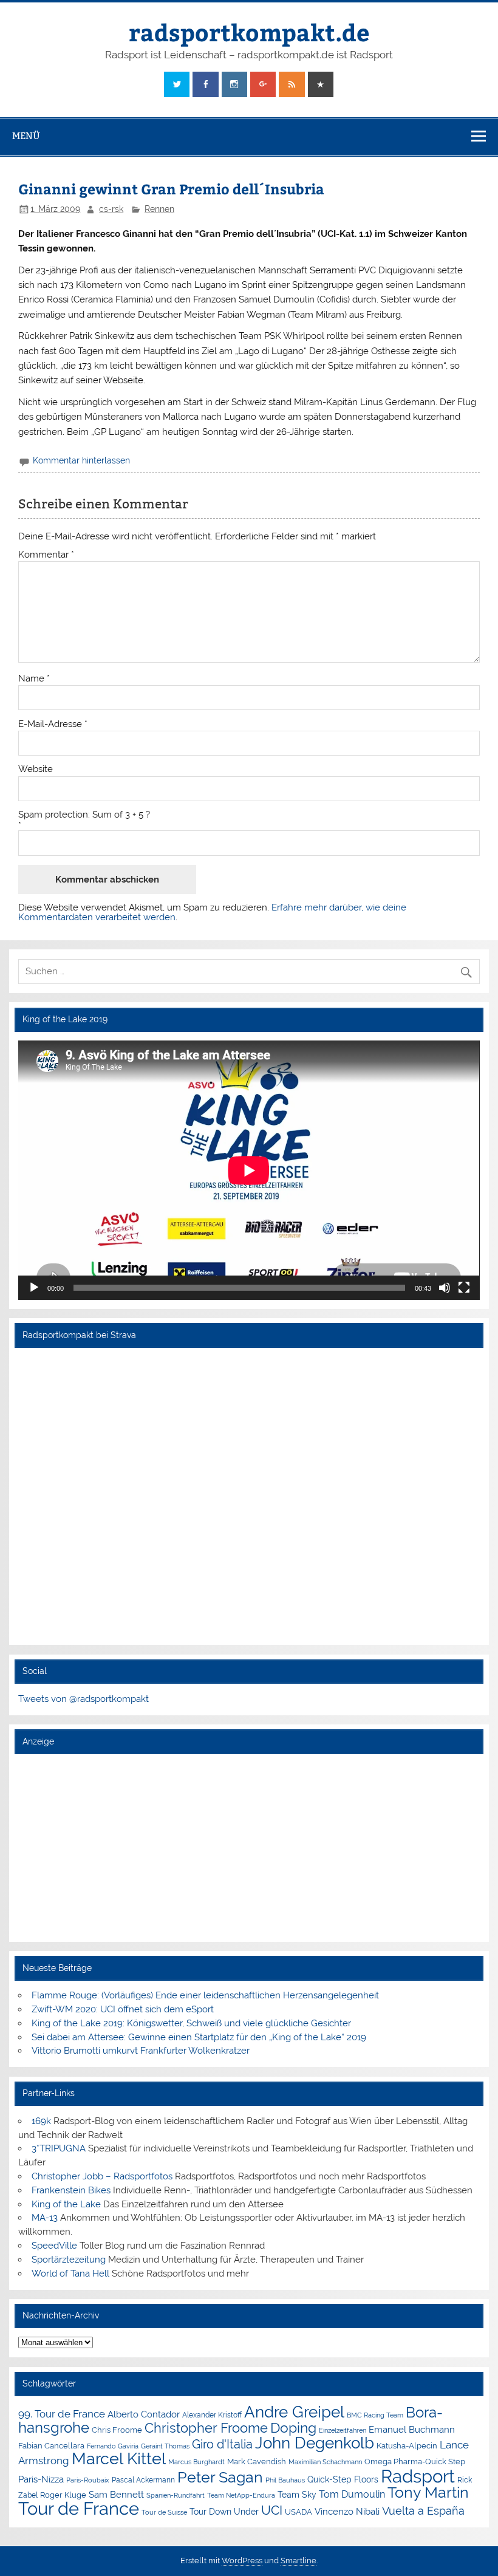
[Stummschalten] (445, 1288)
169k (41, 2121)
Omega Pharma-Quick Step (415, 2462)
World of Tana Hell (70, 2274)
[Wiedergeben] (34, 1288)
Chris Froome (117, 2430)
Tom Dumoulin (352, 2494)
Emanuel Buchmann (412, 2430)
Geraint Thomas (165, 2446)
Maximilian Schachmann (325, 2462)
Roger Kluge (63, 2495)
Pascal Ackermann (143, 2480)
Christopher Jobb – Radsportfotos (102, 2176)
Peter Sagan (220, 2477)
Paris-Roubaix (88, 2480)
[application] (249, 1170)
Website (36, 769)
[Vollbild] (464, 1288)
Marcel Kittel (119, 2458)
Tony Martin (428, 2492)
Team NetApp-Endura (241, 2495)
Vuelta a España (423, 2511)
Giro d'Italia (222, 2444)
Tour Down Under (224, 2512)
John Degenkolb (315, 2443)
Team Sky (297, 2495)
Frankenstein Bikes (71, 2190)
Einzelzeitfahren (343, 2430)
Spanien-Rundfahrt (176, 2496)
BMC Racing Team (375, 2415)
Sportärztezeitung (69, 2260)
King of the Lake (66, 2204)
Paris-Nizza (41, 2479)
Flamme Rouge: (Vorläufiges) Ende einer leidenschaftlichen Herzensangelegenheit (205, 1995)
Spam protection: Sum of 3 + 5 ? (84, 815)
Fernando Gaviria (113, 2446)
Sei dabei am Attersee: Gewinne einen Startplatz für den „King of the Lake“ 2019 (199, 2037)
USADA (298, 2512)
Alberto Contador (144, 2414)
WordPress (242, 2561)
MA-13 (45, 2218)
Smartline (298, 2561)
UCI (272, 2510)
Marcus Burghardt (196, 2462)
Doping (293, 2428)
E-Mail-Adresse (53, 724)
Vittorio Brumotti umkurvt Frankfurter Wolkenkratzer (141, 2051)
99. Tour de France (62, 2414)
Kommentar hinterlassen (81, 460)
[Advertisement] (249, 1847)
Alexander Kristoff (212, 2415)
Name (34, 679)
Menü (26, 136)
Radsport (418, 2476)
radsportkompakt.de (249, 32)
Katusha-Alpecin (407, 2446)
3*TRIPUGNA (59, 2148)
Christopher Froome (206, 2428)
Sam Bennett (116, 2494)
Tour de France (79, 2509)
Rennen (159, 209)
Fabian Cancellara (51, 2446)
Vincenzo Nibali (347, 2512)
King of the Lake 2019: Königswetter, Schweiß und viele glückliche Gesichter (191, 2023)
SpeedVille (54, 2246)
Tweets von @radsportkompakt (84, 1699)
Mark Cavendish (257, 2462)
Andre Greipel (294, 2412)
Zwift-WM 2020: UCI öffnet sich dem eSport (123, 2009)
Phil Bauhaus (285, 2480)
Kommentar (46, 555)
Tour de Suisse (164, 2513)
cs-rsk (111, 209)
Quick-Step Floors (343, 2479)
